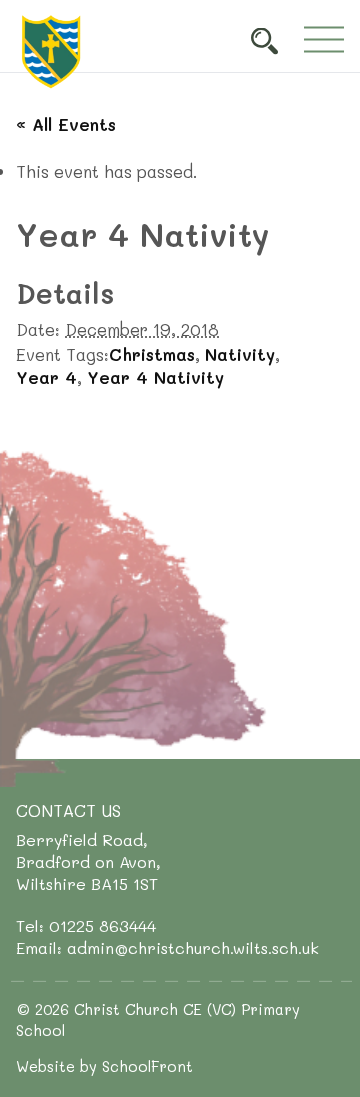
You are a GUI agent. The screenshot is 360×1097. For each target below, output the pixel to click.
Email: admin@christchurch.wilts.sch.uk (167, 947)
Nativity (240, 354)
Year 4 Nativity (155, 377)
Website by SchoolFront (104, 1066)
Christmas (152, 354)
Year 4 (46, 377)
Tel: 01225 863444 (86, 925)
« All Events (66, 124)
